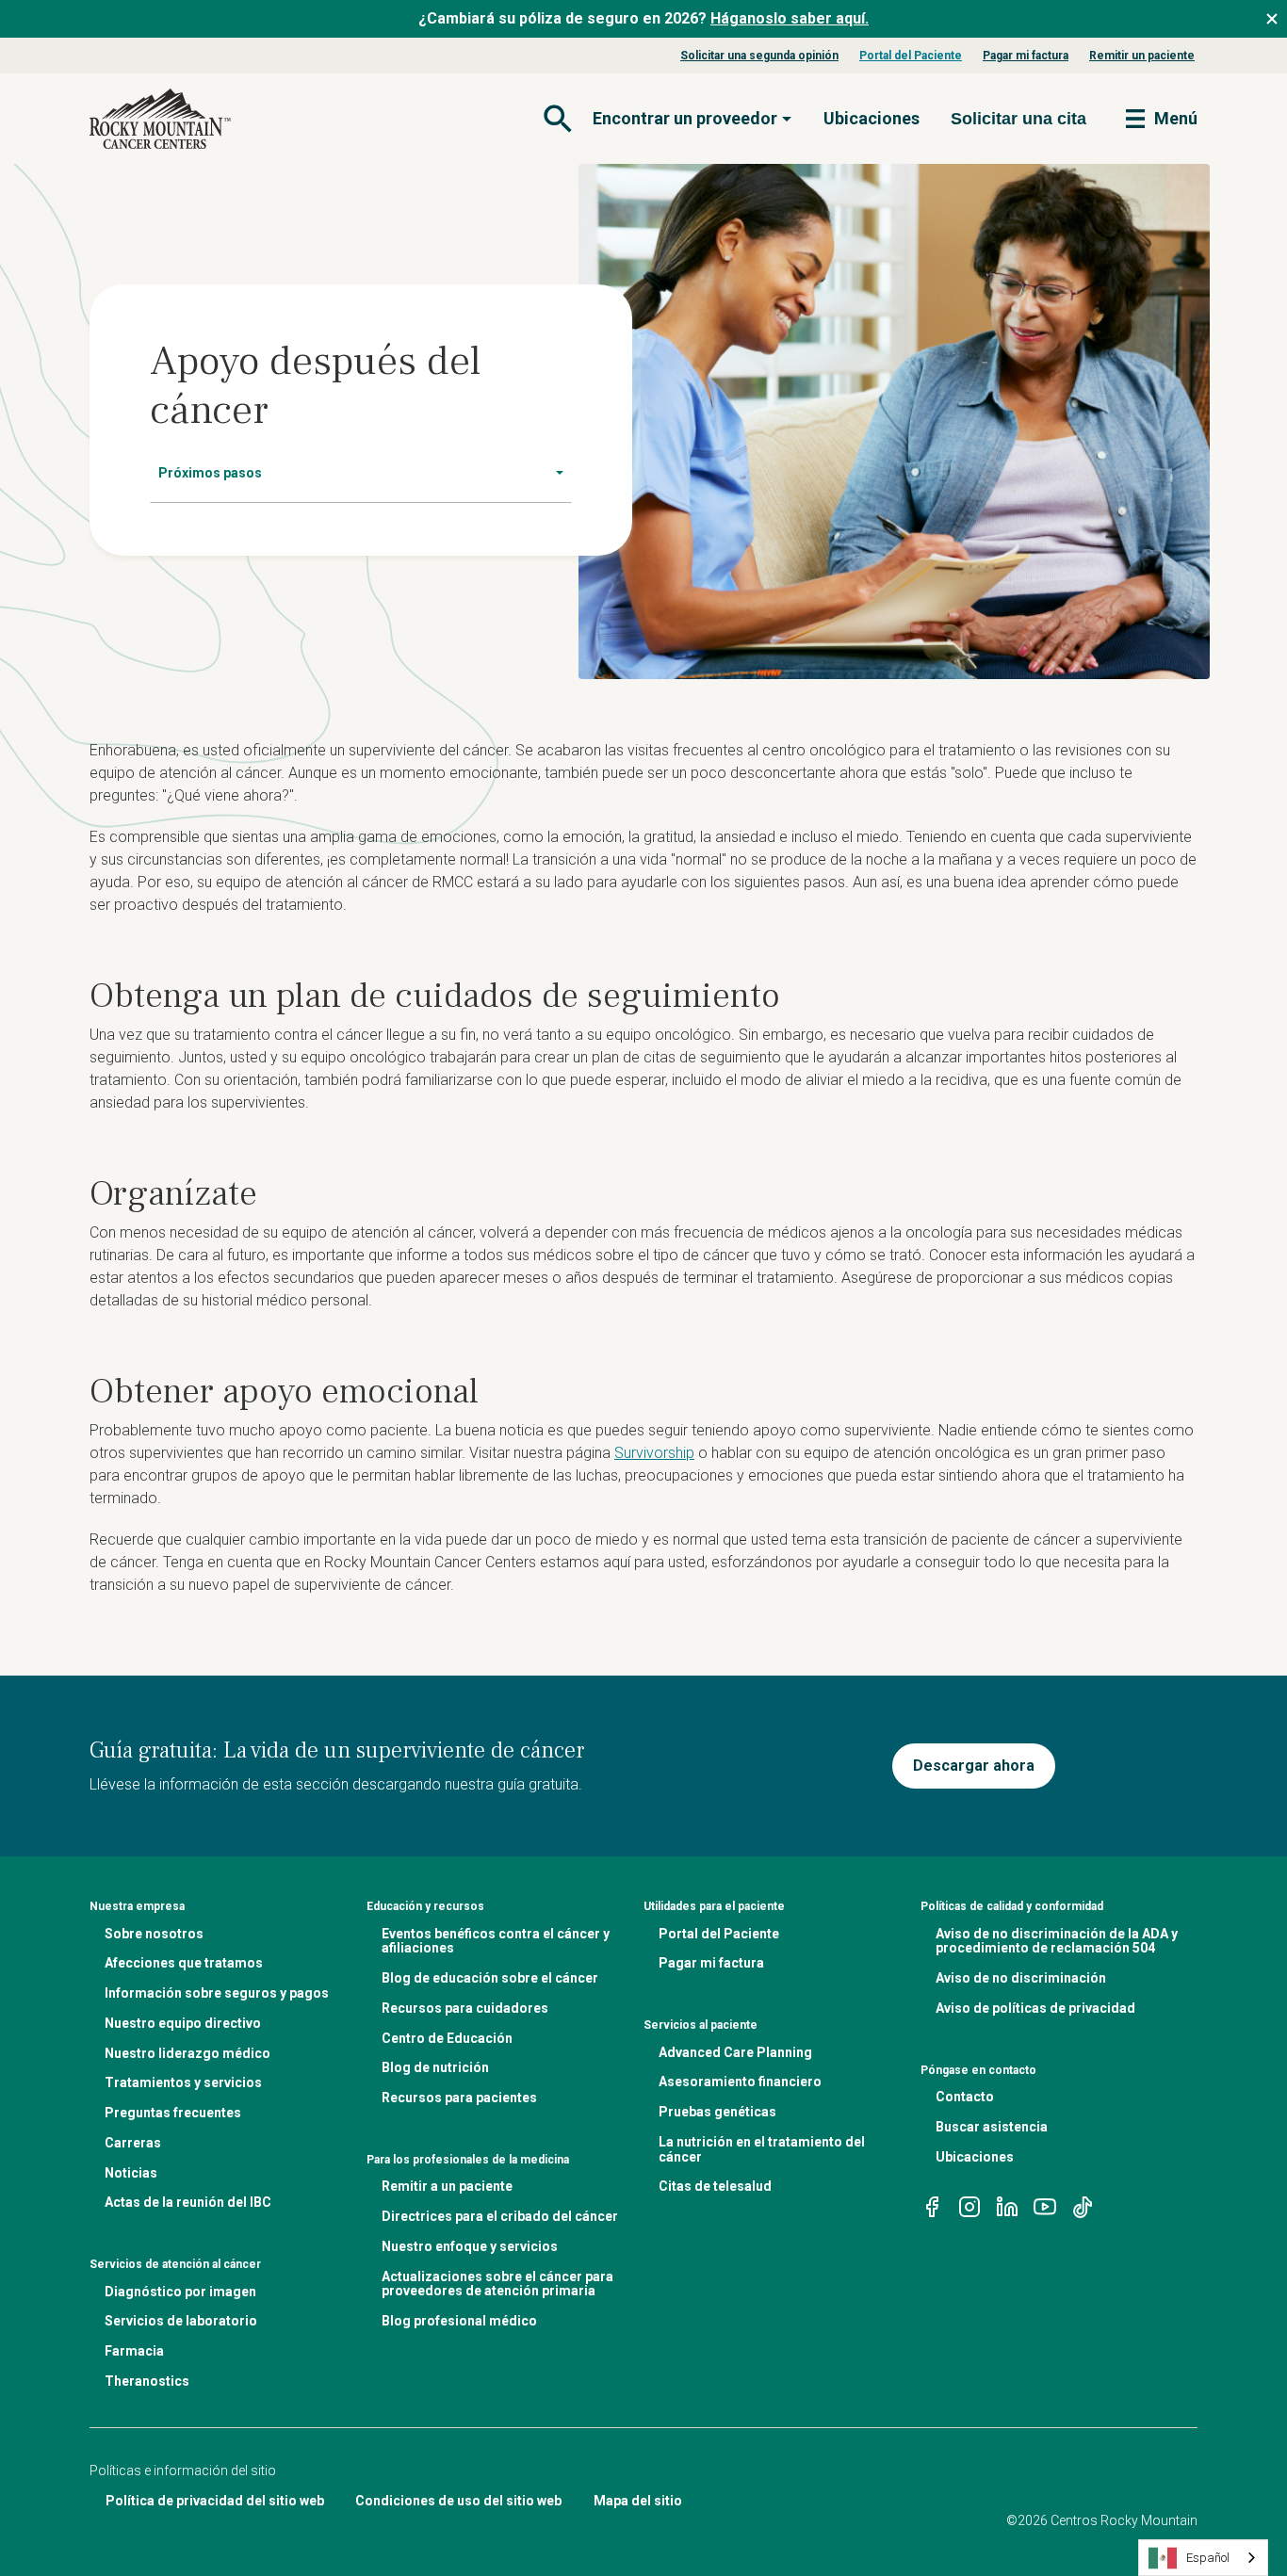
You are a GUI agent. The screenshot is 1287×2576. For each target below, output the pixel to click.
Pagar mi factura (1026, 56)
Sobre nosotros (154, 1934)
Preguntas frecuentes (173, 2113)
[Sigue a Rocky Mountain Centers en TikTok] (1083, 2205)
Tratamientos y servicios (183, 2082)
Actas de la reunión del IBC (188, 2202)
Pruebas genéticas (717, 2112)
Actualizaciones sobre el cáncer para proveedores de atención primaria (497, 2284)
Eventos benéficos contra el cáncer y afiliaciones (496, 1941)
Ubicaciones (872, 118)
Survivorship (654, 1453)
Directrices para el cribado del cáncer (500, 2216)
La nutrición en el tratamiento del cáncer (762, 2149)
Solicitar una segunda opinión (759, 56)
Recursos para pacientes (459, 2098)
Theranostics (147, 2381)
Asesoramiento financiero (740, 2082)
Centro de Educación (447, 2038)
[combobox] (1203, 2558)
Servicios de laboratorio (181, 2321)
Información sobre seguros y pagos (217, 1993)
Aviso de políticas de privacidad (1035, 2008)
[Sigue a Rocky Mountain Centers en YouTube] (1045, 2205)
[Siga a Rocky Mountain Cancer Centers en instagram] (969, 2205)
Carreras (133, 2143)
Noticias (131, 2173)
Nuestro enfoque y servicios (470, 2246)
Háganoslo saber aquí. (790, 18)
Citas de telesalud (715, 2186)
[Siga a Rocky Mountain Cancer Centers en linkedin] (1007, 2205)
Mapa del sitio (638, 2501)
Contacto (965, 2097)
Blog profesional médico (459, 2321)
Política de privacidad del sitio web (215, 2501)
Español (1208, 2558)
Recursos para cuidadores (465, 2008)
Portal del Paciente (911, 56)
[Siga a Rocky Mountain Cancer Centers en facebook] (932, 2205)
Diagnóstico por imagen (180, 2292)
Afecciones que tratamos (184, 1963)
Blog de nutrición (435, 2067)
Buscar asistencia (992, 2127)
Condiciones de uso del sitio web (458, 2501)
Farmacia (134, 2351)
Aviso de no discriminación (1021, 1978)
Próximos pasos (210, 473)
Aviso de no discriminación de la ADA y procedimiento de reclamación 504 (1057, 1941)
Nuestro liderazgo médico (187, 2053)
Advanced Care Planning (735, 2052)
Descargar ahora (974, 1766)
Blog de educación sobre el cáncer (490, 1978)
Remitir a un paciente (447, 2186)
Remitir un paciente (1142, 56)
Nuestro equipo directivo (183, 2023)
